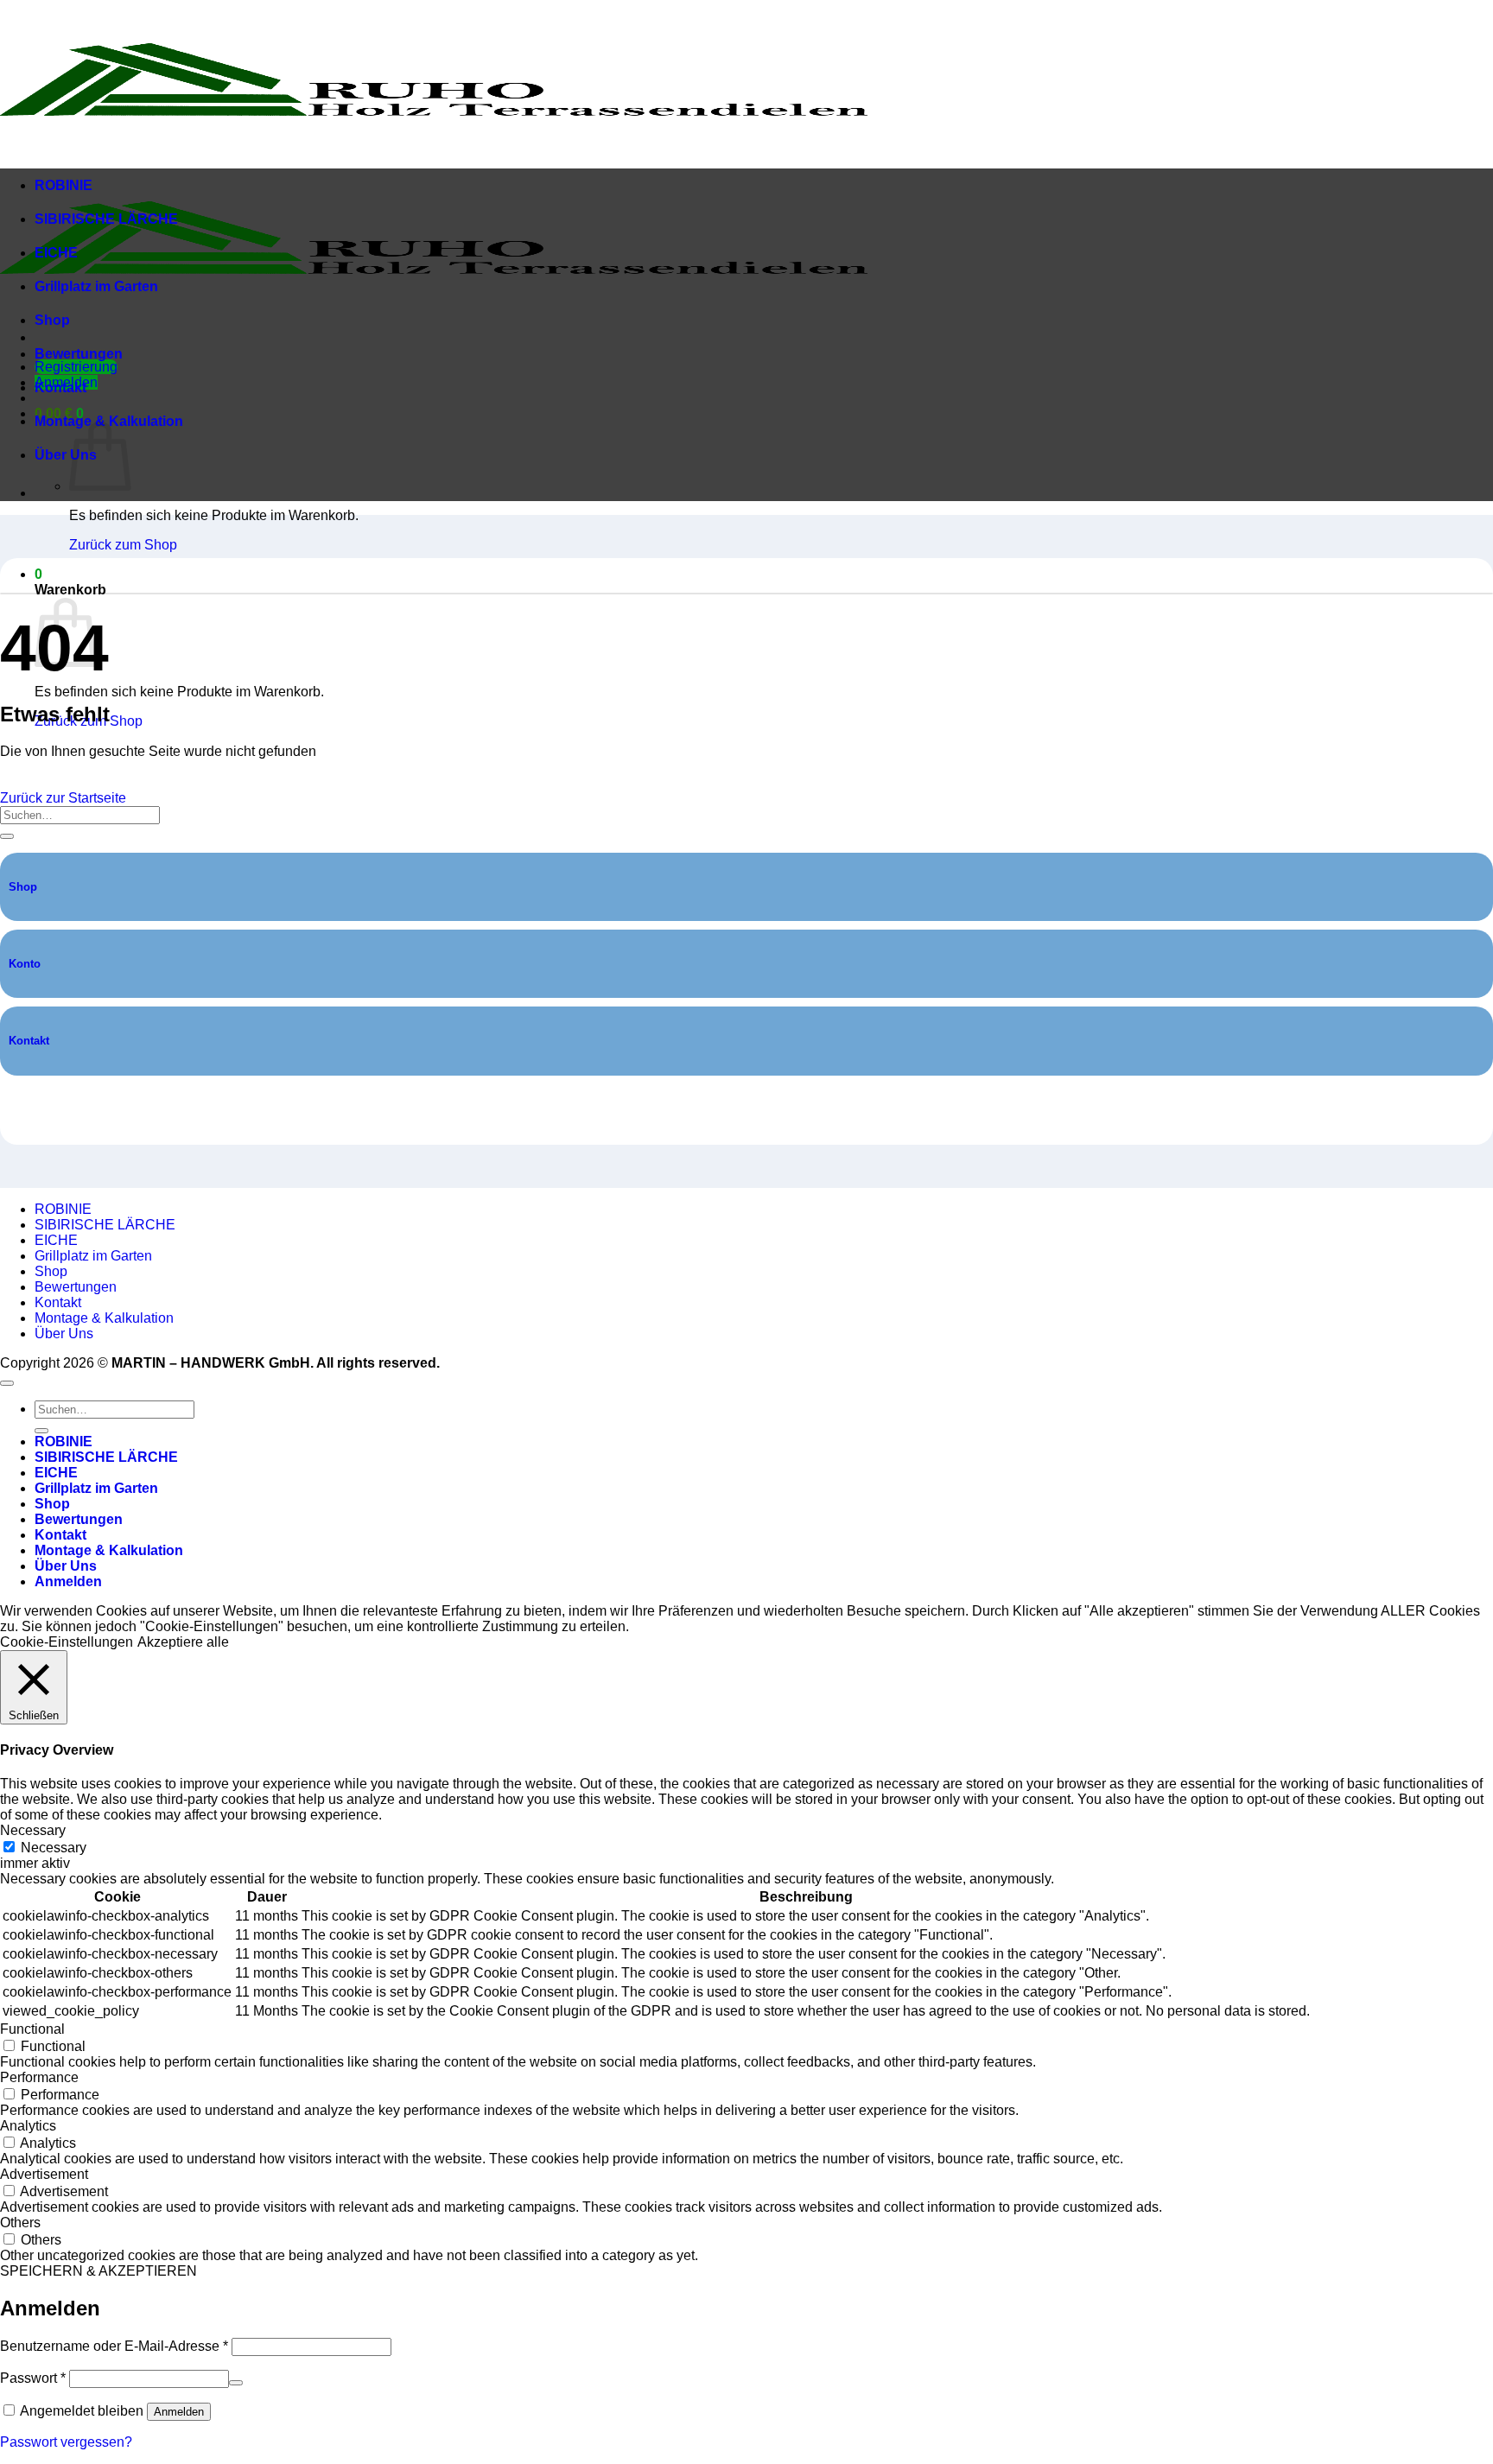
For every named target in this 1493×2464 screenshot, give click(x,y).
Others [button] (20, 2223)
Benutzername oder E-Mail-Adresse (114, 2346)
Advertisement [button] (44, 2174)
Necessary (54, 1848)
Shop (52, 320)
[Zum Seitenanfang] (7, 1383)
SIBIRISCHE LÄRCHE (106, 219)
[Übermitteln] (7, 836)
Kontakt (60, 387)
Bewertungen (79, 354)
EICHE (56, 253)
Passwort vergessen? (66, 2442)
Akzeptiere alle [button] (183, 1642)
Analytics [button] (28, 2126)
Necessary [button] (33, 1830)
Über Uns (66, 455)
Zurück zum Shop (123, 545)
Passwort (33, 2378)
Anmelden (179, 2412)
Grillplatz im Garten (96, 286)
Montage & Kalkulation (104, 1318)
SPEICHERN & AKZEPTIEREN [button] (98, 2271)
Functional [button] (32, 2029)
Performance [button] (39, 2077)
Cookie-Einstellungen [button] (67, 1642)
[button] (38, 574)
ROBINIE (64, 185)
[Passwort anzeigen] (236, 2383)
